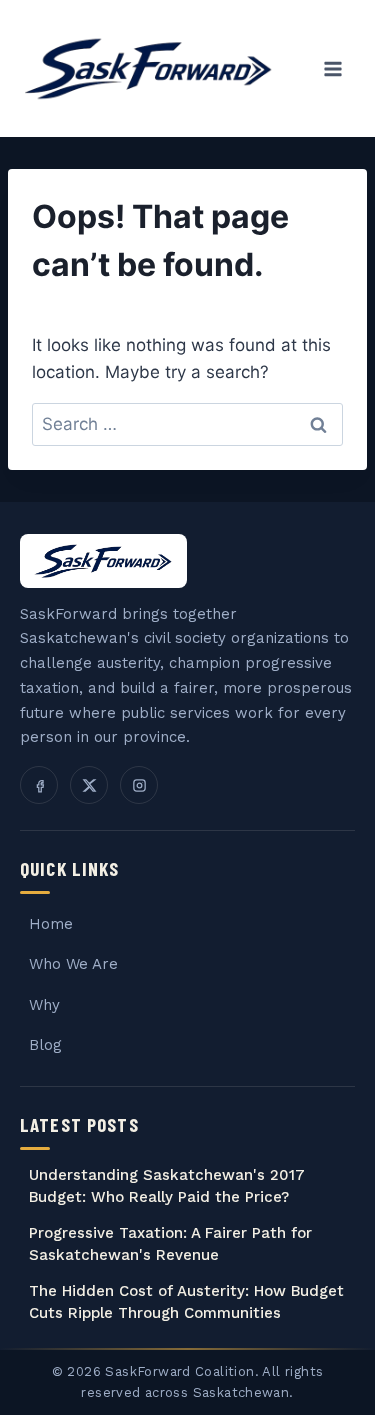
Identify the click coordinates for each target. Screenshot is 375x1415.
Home (51, 924)
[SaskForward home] (103, 561)
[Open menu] (332, 68)
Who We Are (73, 964)
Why (44, 1005)
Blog (45, 1045)
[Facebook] (39, 785)
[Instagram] (139, 785)
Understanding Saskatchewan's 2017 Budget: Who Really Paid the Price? (167, 1186)
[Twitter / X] (89, 785)
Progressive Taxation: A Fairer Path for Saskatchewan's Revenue (170, 1244)
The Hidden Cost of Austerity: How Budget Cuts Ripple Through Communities (186, 1302)
